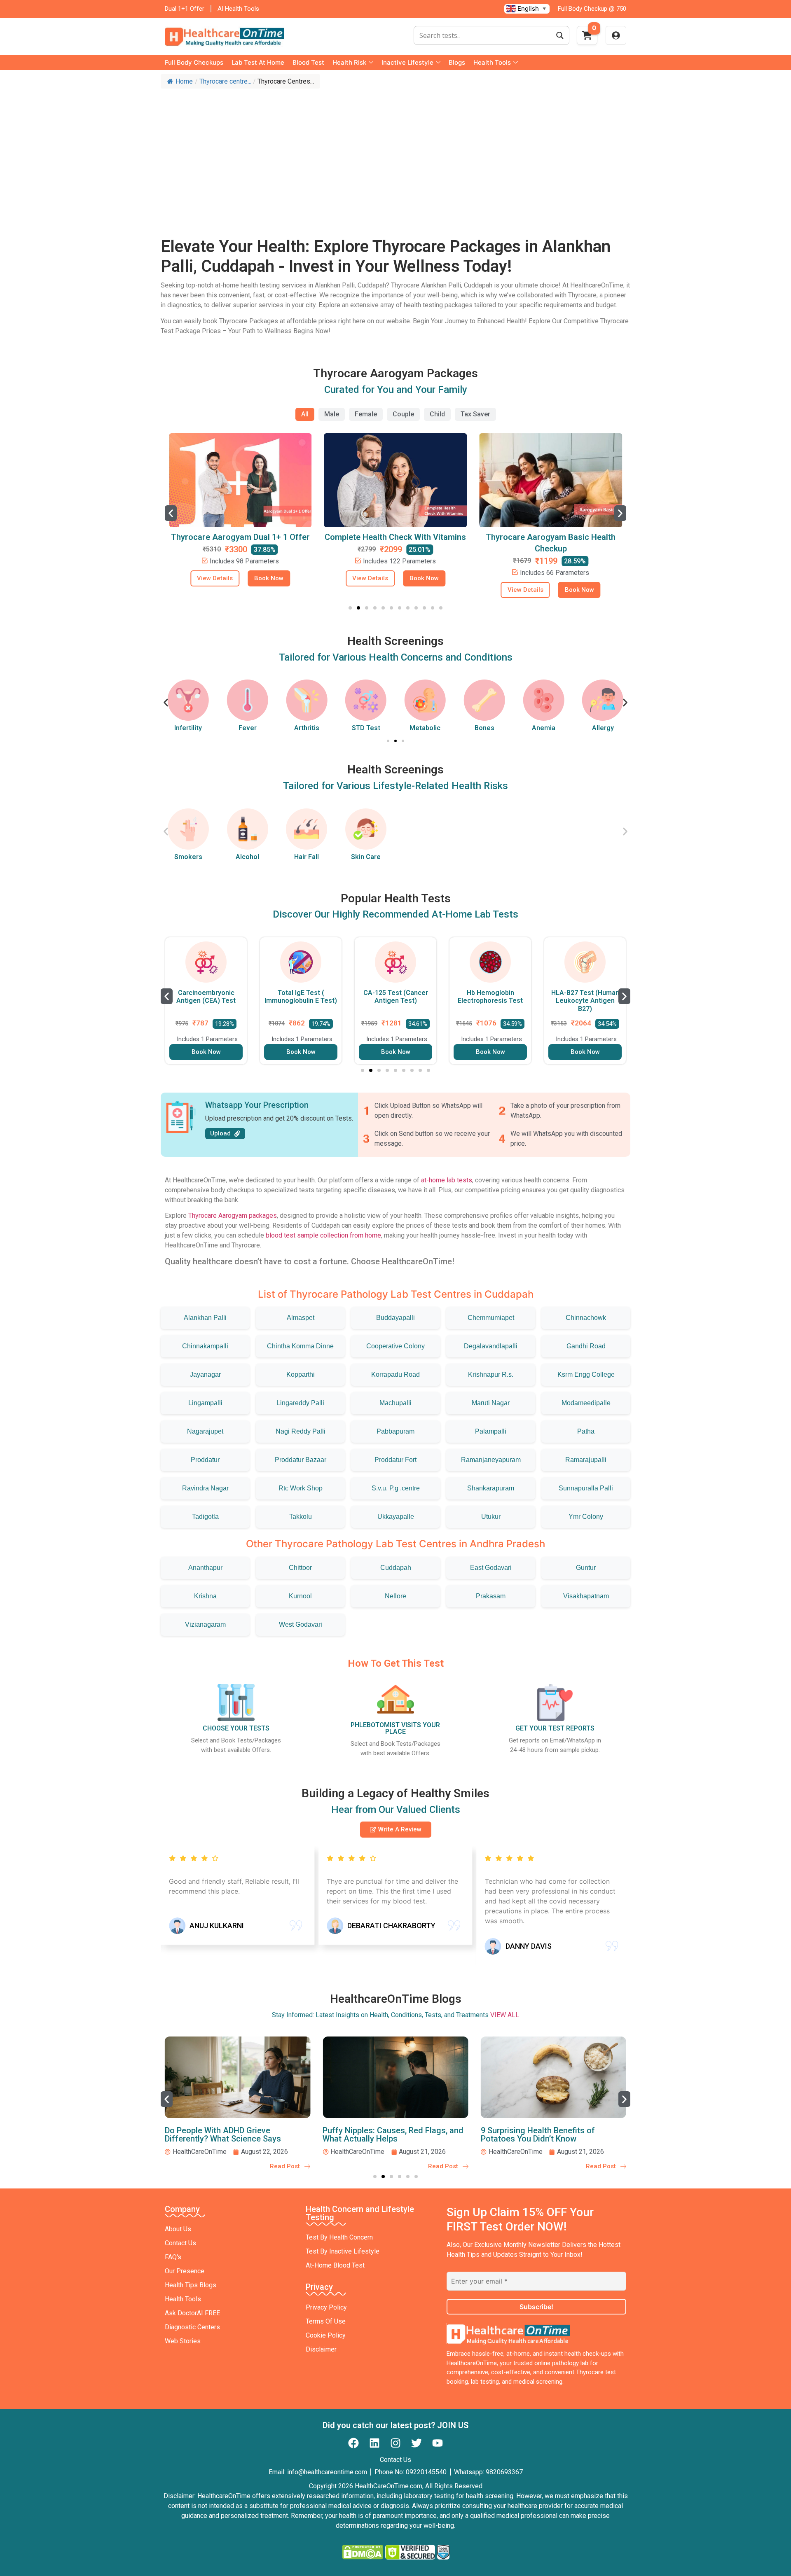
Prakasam (491, 1596)
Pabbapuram (395, 1431)
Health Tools (492, 62)
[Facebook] (353, 2443)
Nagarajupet (205, 1431)
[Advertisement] (395, 154)
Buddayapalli (395, 1318)
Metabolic (366, 728)
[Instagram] (395, 2443)
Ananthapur (205, 1568)
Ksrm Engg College (586, 1374)
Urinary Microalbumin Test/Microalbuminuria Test (585, 1001)
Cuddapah (396, 1568)
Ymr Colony (586, 1517)
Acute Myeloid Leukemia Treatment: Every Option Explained (548, 2135)
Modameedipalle (586, 1403)
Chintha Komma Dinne (300, 1346)
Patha (586, 1431)
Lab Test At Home (258, 62)
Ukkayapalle (396, 1517)
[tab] (305, 414)
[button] (171, 513)
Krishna (205, 1596)
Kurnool (300, 1596)
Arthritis (247, 728)
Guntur (586, 1568)
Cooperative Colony (395, 1346)
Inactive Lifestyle (407, 62)
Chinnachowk (586, 1318)
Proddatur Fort (395, 1460)
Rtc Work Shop (301, 1488)
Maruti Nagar (491, 1403)
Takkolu (301, 1517)
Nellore (395, 1596)
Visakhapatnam (586, 1596)
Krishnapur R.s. (491, 1374)
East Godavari (491, 1568)
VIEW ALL (505, 2015)
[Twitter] (417, 2443)
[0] (587, 38)
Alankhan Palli (205, 1318)
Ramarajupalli (586, 1460)
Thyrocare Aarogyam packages (233, 1216)
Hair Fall (307, 857)
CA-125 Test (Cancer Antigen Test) (301, 997)
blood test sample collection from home (323, 1235)
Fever (188, 728)
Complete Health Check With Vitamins (240, 537)
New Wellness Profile (551, 537)
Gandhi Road (586, 1346)
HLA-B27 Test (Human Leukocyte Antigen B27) (490, 1001)
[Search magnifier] (560, 35)
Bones (425, 728)
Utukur (491, 1517)
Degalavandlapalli (491, 1346)
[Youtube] (438, 2443)
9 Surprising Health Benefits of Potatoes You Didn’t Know (380, 2135)
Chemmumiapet (491, 1318)
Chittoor (300, 1568)
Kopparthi (301, 1374)
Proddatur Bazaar (301, 1460)
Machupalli (395, 1403)
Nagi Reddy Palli (301, 1431)
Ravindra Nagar (205, 1488)
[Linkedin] (374, 2443)
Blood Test (308, 62)
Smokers (188, 857)
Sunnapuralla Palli (586, 1488)
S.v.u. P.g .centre (396, 1488)
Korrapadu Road (395, 1374)
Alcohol (247, 857)
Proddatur (205, 1460)
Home (184, 81)
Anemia (484, 728)
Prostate (603, 728)
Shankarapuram (491, 1488)
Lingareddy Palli (300, 1403)
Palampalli (491, 1431)
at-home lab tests (447, 1180)
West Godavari (301, 1624)
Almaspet (301, 1318)
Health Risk (349, 62)
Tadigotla (205, 1517)
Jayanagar (205, 1374)
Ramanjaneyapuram (491, 1460)
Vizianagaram (205, 1624)
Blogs (457, 62)
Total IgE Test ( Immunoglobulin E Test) (206, 997)
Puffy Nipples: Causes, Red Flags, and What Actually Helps (235, 2135)
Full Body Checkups (194, 62)
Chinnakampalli (205, 1346)
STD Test (307, 728)
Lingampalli (205, 1403)
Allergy (544, 728)
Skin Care (366, 857)
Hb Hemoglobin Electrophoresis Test (395, 997)
